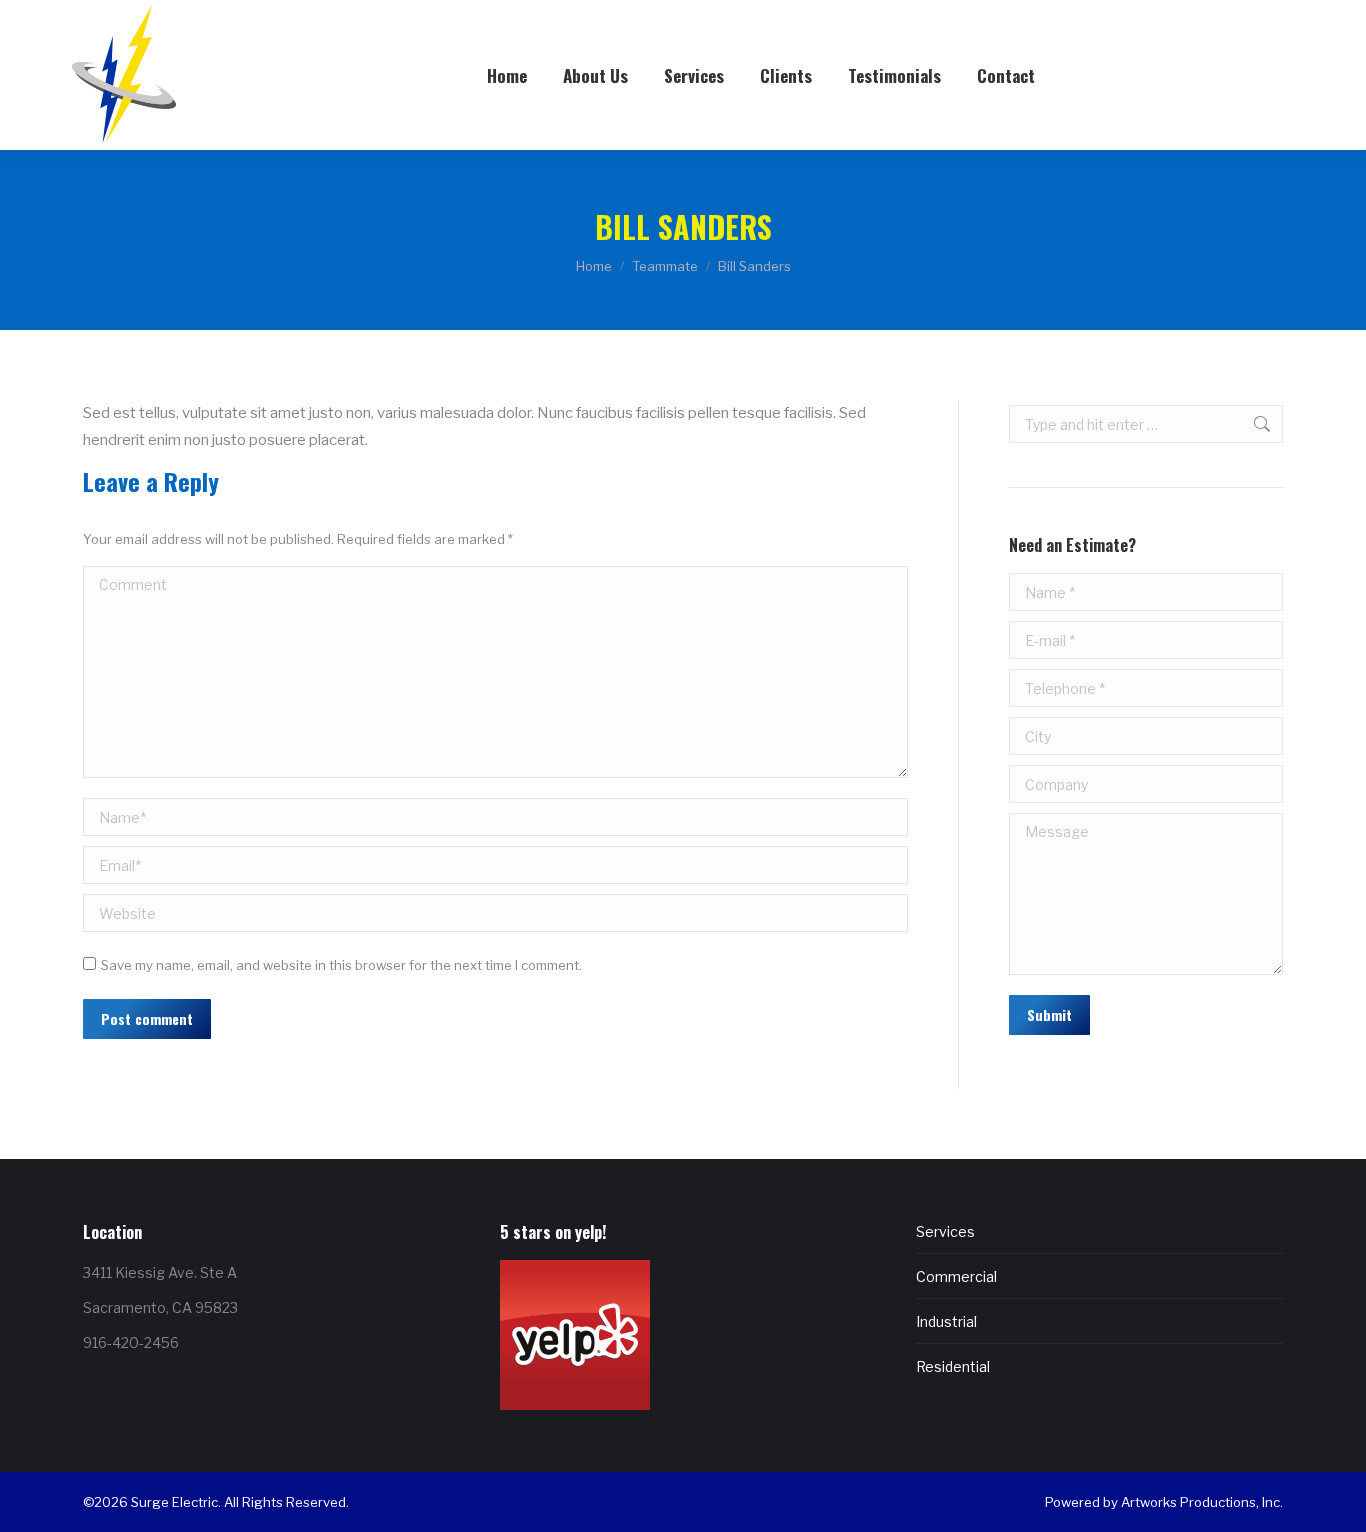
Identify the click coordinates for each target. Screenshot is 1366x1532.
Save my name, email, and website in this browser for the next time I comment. (341, 965)
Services (945, 1231)
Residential (953, 1366)
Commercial (956, 1276)
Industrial (946, 1321)
